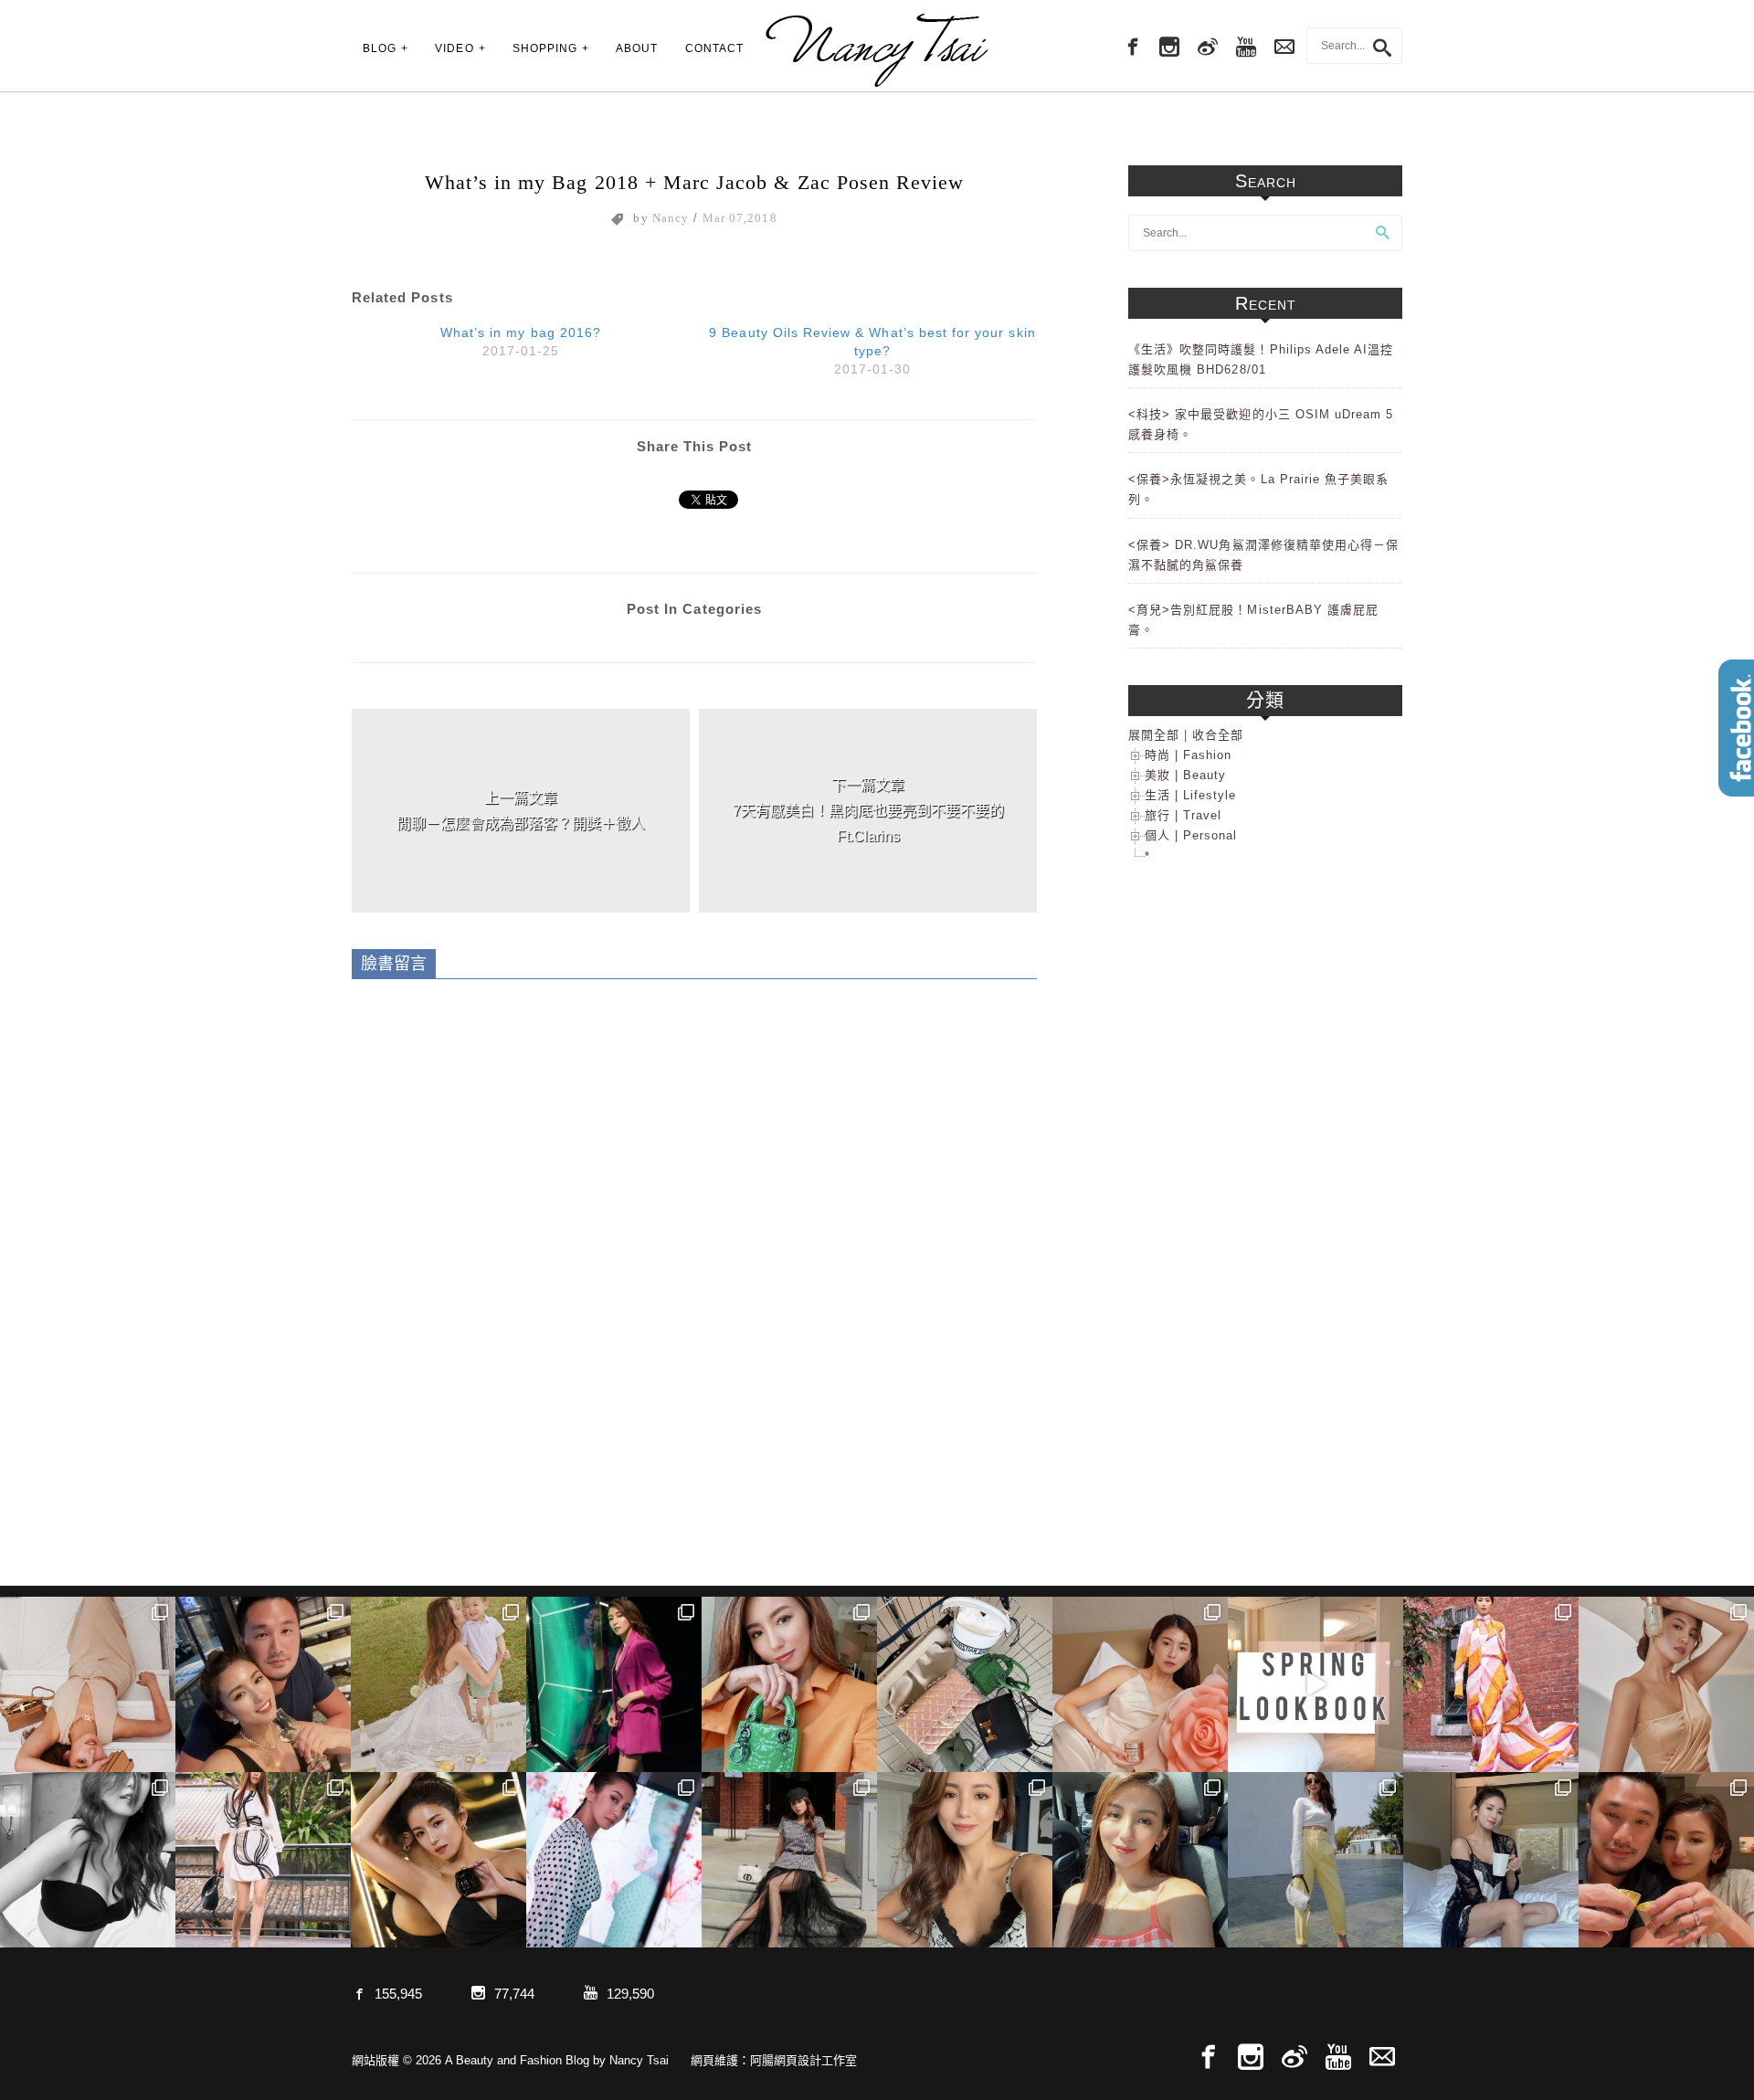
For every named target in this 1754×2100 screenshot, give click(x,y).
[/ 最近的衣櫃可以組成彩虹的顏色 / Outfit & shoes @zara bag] (1315, 1860)
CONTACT (714, 48)
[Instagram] (1169, 47)
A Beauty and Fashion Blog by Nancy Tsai (877, 50)
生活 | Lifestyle (1190, 795)
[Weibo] (1208, 47)
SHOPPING (545, 48)
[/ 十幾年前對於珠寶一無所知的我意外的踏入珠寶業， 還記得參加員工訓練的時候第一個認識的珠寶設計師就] (614, 1860)
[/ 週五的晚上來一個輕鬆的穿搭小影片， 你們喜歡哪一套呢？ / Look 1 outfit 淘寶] (1315, 1684)
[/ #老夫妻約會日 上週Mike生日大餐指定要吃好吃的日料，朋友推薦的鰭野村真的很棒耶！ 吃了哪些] (1666, 1860)
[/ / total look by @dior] (789, 1860)
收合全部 (1218, 735)
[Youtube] (1246, 47)
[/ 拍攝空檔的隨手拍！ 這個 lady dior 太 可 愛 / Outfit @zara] (789, 1684)
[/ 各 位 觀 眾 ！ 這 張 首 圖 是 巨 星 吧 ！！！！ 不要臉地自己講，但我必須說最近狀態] (438, 1860)
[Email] (1382, 2058)
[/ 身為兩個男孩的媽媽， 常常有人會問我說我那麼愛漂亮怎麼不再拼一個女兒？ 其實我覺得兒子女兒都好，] (438, 1684)
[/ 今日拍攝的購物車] (965, 1684)
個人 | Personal (1191, 835)
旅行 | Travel (1183, 815)
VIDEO (454, 48)
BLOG (380, 48)
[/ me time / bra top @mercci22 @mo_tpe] (88, 1860)
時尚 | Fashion (1188, 755)
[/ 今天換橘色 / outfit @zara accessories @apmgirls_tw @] (1140, 1860)
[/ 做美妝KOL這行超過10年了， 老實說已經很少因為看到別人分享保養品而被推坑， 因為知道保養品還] (1666, 1684)
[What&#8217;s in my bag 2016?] (521, 339)
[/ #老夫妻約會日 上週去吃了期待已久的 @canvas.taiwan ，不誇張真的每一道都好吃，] (263, 1684)
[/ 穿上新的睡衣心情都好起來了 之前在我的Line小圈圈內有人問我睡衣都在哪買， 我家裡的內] (1491, 1860)
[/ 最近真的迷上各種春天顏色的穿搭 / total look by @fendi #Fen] (1491, 1684)
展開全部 (1154, 735)
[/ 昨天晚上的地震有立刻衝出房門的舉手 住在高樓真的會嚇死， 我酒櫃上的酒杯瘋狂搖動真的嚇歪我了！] (965, 1860)
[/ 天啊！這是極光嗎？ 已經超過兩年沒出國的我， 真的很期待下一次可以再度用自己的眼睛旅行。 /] (614, 1684)
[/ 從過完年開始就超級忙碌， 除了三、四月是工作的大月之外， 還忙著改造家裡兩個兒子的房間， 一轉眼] (1140, 1684)
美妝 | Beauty (1185, 775)
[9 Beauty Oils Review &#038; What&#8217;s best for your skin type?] (872, 348)
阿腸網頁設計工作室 (803, 2060)
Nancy (671, 218)
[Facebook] (1131, 47)
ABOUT (637, 48)
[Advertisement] (1265, 1177)
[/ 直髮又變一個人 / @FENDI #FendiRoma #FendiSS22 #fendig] (263, 1860)
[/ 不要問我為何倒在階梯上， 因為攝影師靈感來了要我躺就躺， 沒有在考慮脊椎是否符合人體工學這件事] (88, 1684)
